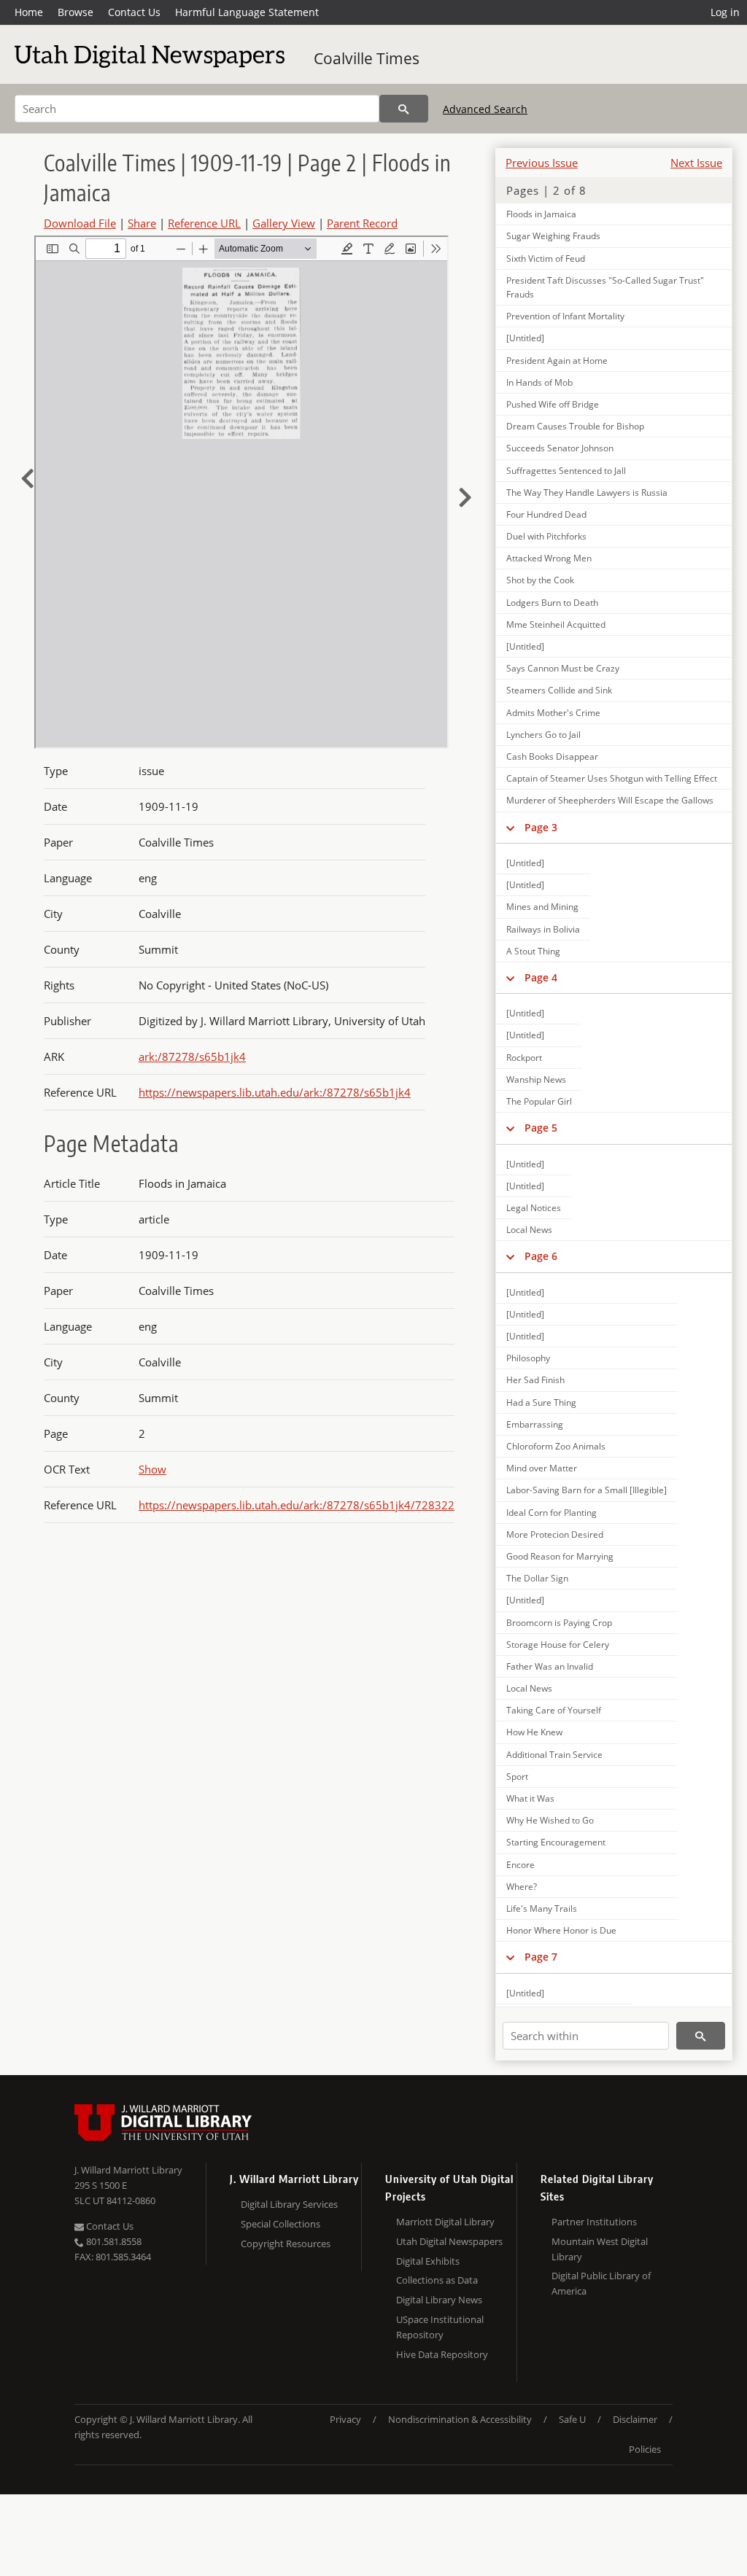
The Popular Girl (539, 1101)
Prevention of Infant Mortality (565, 316)
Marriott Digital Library (445, 2222)
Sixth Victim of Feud (546, 258)
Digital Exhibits (428, 2261)
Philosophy (528, 1358)
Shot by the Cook (540, 580)
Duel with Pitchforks (546, 536)
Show (152, 1469)
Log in (725, 12)
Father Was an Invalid (550, 1666)
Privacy (345, 2419)
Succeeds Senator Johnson (560, 448)
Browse (76, 12)
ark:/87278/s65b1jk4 (192, 1057)
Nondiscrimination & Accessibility (460, 2419)
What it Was (530, 1798)
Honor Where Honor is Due (561, 1930)
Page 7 (541, 1957)
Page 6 (541, 1256)
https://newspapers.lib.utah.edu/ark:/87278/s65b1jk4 (275, 1092)
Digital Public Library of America (601, 2283)
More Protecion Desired (555, 1534)
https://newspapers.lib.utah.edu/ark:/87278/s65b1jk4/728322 (297, 1505)
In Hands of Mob (539, 382)
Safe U (572, 2419)
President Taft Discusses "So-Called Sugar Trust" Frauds (605, 287)
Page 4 (541, 977)
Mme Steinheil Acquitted (556, 624)
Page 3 (541, 827)
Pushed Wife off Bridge (553, 404)
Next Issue (696, 163)
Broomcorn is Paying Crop (559, 1623)
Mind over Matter (542, 1468)
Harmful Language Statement (247, 12)
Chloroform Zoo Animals (556, 1446)
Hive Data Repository (442, 2354)
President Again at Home (557, 361)
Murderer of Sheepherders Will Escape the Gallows (610, 800)
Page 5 (541, 1128)
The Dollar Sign (537, 1578)
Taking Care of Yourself (554, 1710)
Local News (529, 1230)
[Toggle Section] (510, 828)
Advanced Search (485, 109)
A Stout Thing (533, 951)
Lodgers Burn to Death (552, 603)
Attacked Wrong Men (549, 558)
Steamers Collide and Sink (559, 690)
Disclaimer (635, 2419)
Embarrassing (535, 1424)
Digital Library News (439, 2300)
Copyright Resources (286, 2244)
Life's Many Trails (542, 1908)
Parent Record (362, 223)
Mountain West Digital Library (600, 2249)
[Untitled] (525, 338)
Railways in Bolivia (543, 929)
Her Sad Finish (535, 1380)
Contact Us (134, 12)
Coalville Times (367, 58)
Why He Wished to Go (550, 1820)
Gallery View (284, 223)
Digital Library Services (289, 2204)
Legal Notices (534, 1208)
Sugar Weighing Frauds (553, 236)
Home (29, 12)
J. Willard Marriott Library (128, 2170)
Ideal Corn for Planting (551, 1513)
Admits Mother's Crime (553, 713)
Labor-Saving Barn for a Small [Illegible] (587, 1490)
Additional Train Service (554, 1755)
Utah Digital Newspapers (449, 2241)
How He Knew (534, 1732)
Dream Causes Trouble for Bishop (575, 426)
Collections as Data (437, 2280)
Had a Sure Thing (541, 1402)
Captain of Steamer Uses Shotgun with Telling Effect (612, 778)
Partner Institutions (594, 2222)
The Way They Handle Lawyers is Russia (587, 493)
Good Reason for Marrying (560, 1556)
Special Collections (280, 2224)
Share (142, 223)
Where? (522, 1887)
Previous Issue (542, 163)
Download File (80, 223)
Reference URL (204, 223)
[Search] (404, 109)
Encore (520, 1865)
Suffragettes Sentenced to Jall (566, 471)
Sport (517, 1777)
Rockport (524, 1058)
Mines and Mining (542, 907)
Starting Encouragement (556, 1842)
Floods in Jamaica (541, 214)
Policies (645, 2449)
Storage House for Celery (558, 1645)
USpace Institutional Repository (440, 2327)
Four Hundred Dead (546, 514)
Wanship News (536, 1079)
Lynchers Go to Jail (543, 735)
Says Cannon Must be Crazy (563, 668)
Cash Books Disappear (552, 756)
